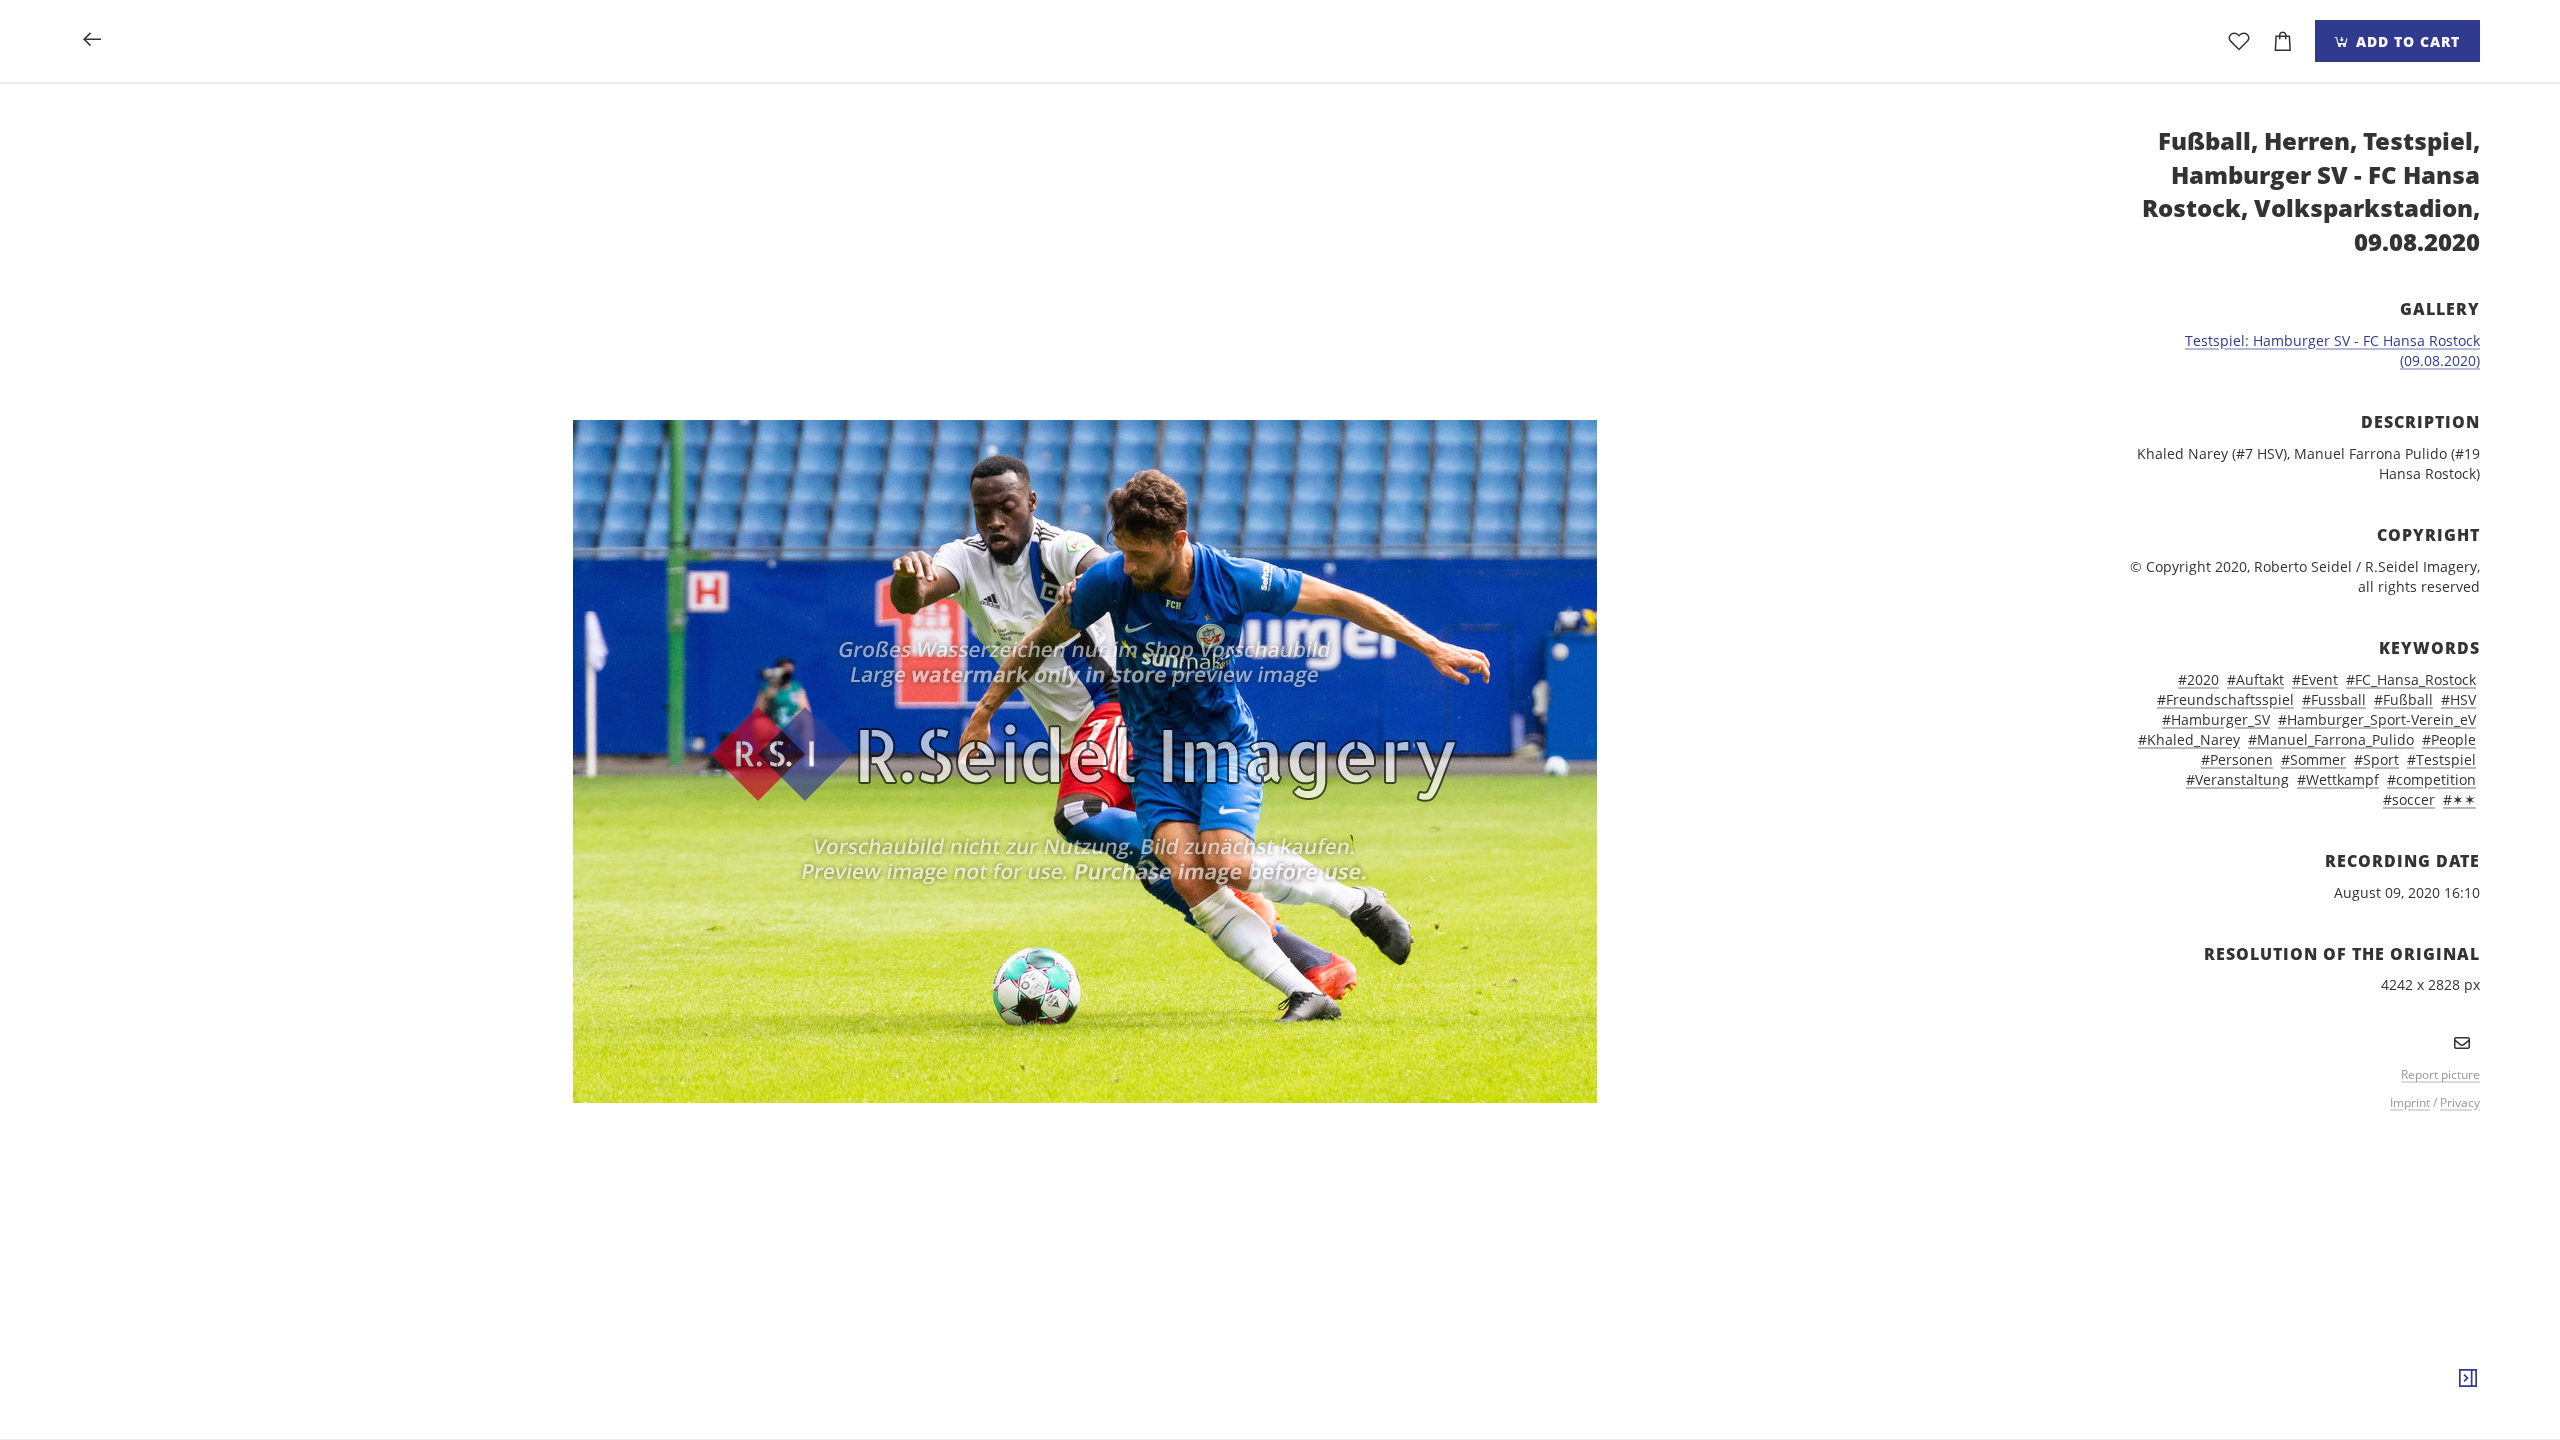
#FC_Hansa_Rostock (2411, 679)
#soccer (2409, 799)
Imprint (2410, 1102)
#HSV (2458, 699)
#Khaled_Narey (2189, 739)
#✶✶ (2459, 799)
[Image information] (2468, 1379)
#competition (2431, 779)
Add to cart (2405, 41)
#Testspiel (2441, 759)
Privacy (2460, 1102)
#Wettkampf (2338, 779)
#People (2449, 739)
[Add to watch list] (2239, 41)
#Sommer (2313, 759)
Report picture (2440, 1074)
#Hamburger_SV (2216, 719)
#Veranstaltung (2237, 779)
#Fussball (2334, 699)
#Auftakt (2255, 679)
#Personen (2237, 759)
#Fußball (2403, 699)
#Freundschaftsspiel (2225, 699)
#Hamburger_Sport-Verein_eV (2377, 719)
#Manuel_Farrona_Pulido (2331, 739)
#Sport (2376, 759)
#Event (2315, 679)
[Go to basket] (2283, 41)
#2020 (2198, 679)
